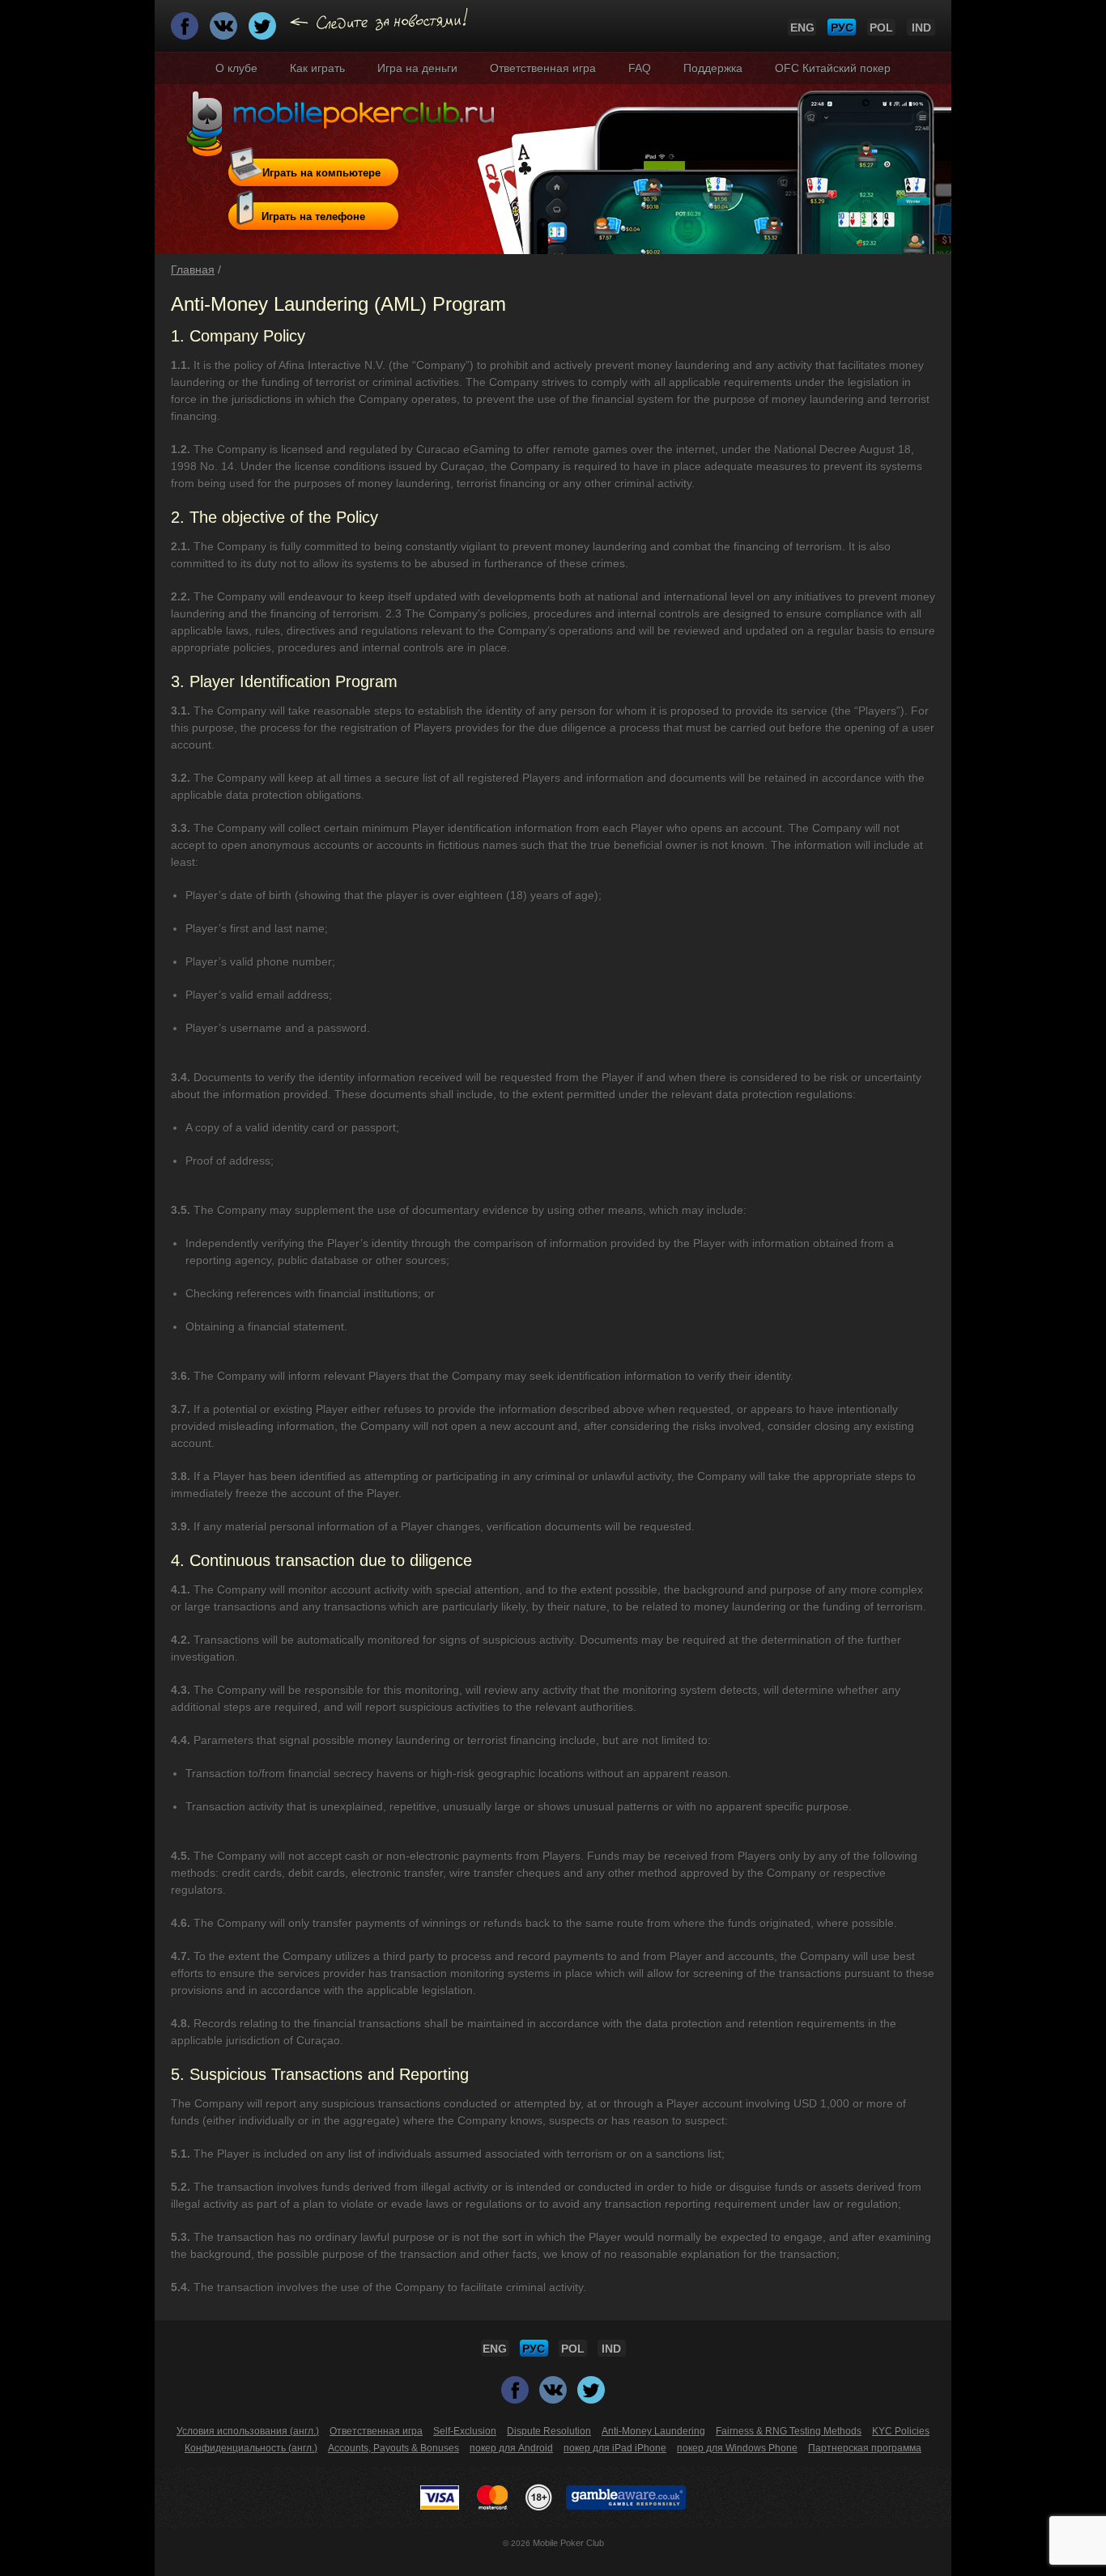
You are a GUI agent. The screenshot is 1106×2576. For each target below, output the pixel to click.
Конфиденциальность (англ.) (251, 2448)
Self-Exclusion (465, 2431)
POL (881, 28)
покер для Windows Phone (737, 2448)
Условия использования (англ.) (248, 2431)
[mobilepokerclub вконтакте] (225, 31)
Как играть (317, 68)
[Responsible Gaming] (539, 2497)
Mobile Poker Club (568, 2543)
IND (921, 28)
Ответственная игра (543, 68)
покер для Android (511, 2448)
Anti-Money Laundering (653, 2431)
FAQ (640, 68)
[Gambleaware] (626, 2497)
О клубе (236, 68)
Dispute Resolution (549, 2431)
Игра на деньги (417, 68)
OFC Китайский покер (833, 68)
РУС (842, 28)
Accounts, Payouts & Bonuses (393, 2448)
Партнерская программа (865, 2448)
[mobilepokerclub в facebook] (186, 31)
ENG (802, 28)
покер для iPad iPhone (615, 2448)
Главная (193, 269)
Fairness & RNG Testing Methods (789, 2431)
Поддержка (713, 68)
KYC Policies (901, 2431)
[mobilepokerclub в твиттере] (264, 31)
